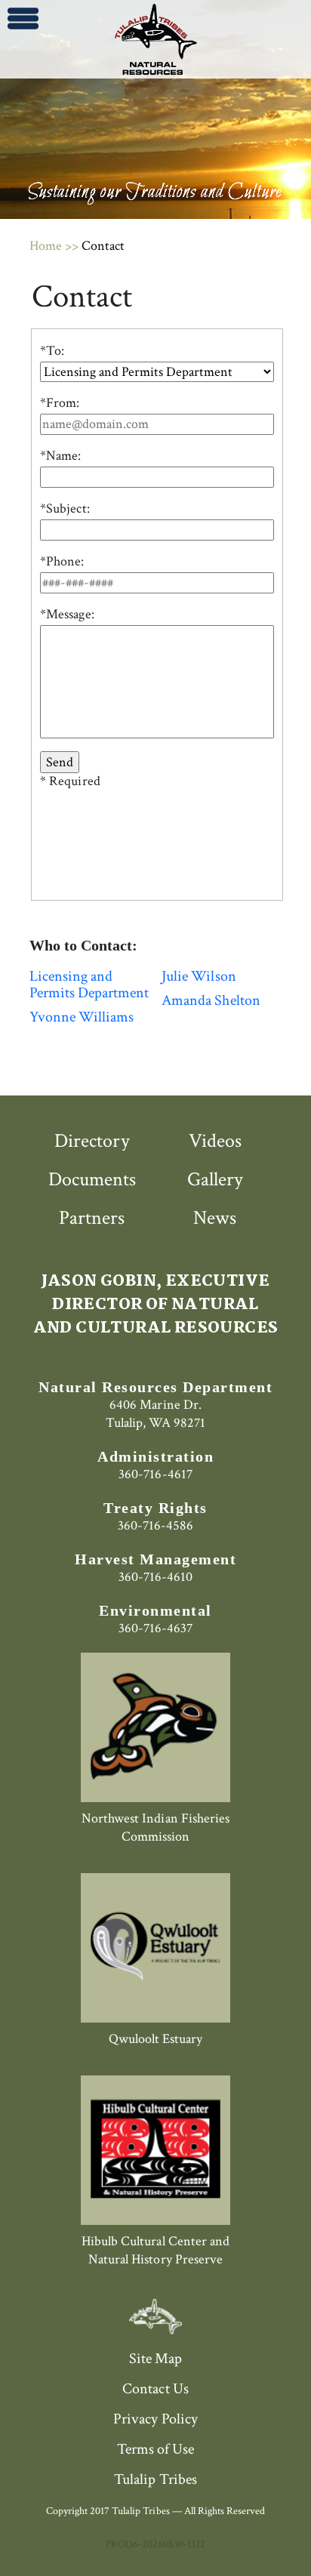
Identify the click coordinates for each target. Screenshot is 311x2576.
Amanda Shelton (211, 1000)
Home (46, 246)
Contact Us (155, 2389)
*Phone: (62, 562)
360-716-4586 (155, 1525)
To (54, 351)
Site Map (155, 2359)
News (215, 1218)
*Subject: (65, 509)
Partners (92, 1218)
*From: (60, 403)
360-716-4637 (155, 1628)
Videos (215, 1141)
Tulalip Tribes (155, 2479)
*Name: (60, 456)
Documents (92, 1179)
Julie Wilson (199, 976)
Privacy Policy (155, 2419)
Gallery (215, 1179)
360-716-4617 (155, 1474)
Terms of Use (155, 2449)
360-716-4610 (155, 1577)
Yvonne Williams (82, 1017)
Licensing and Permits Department (89, 984)
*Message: (67, 615)
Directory (92, 1141)
